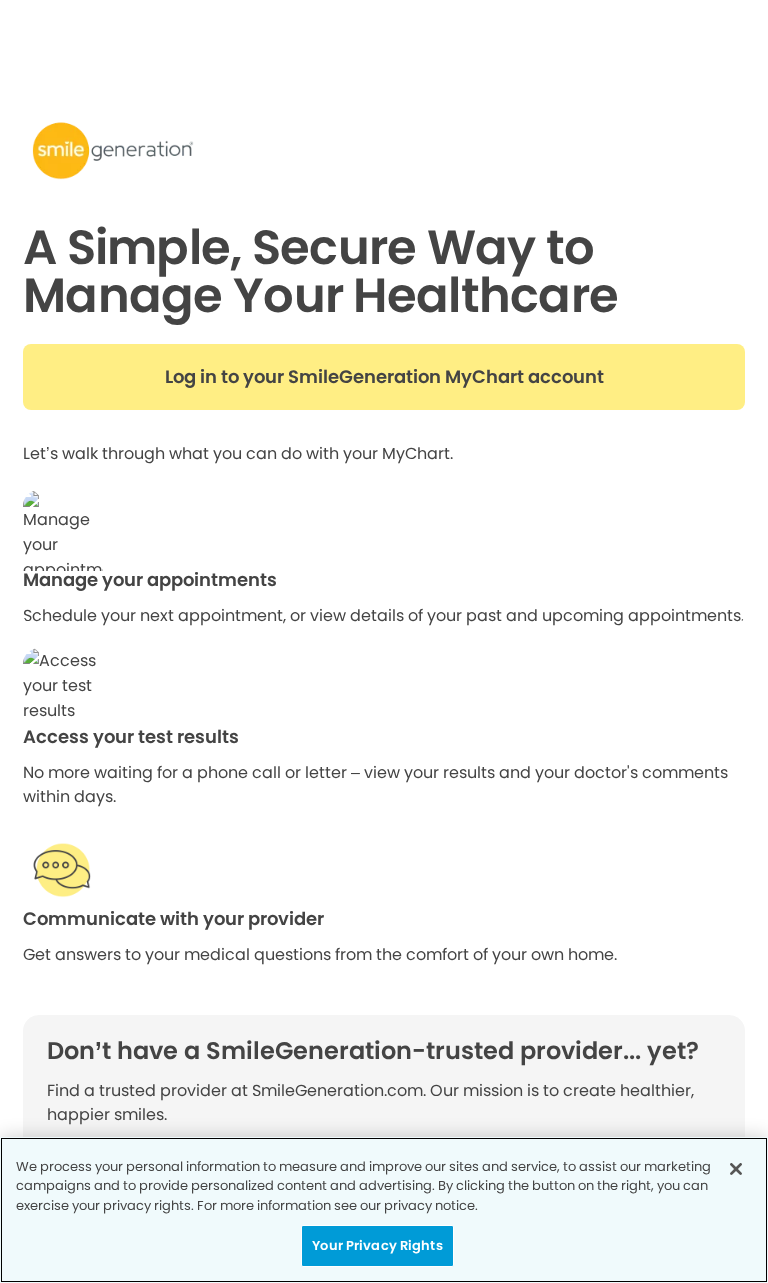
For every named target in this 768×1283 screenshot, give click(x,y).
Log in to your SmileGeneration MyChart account (384, 377)
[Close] (736, 1169)
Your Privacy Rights (377, 1245)
